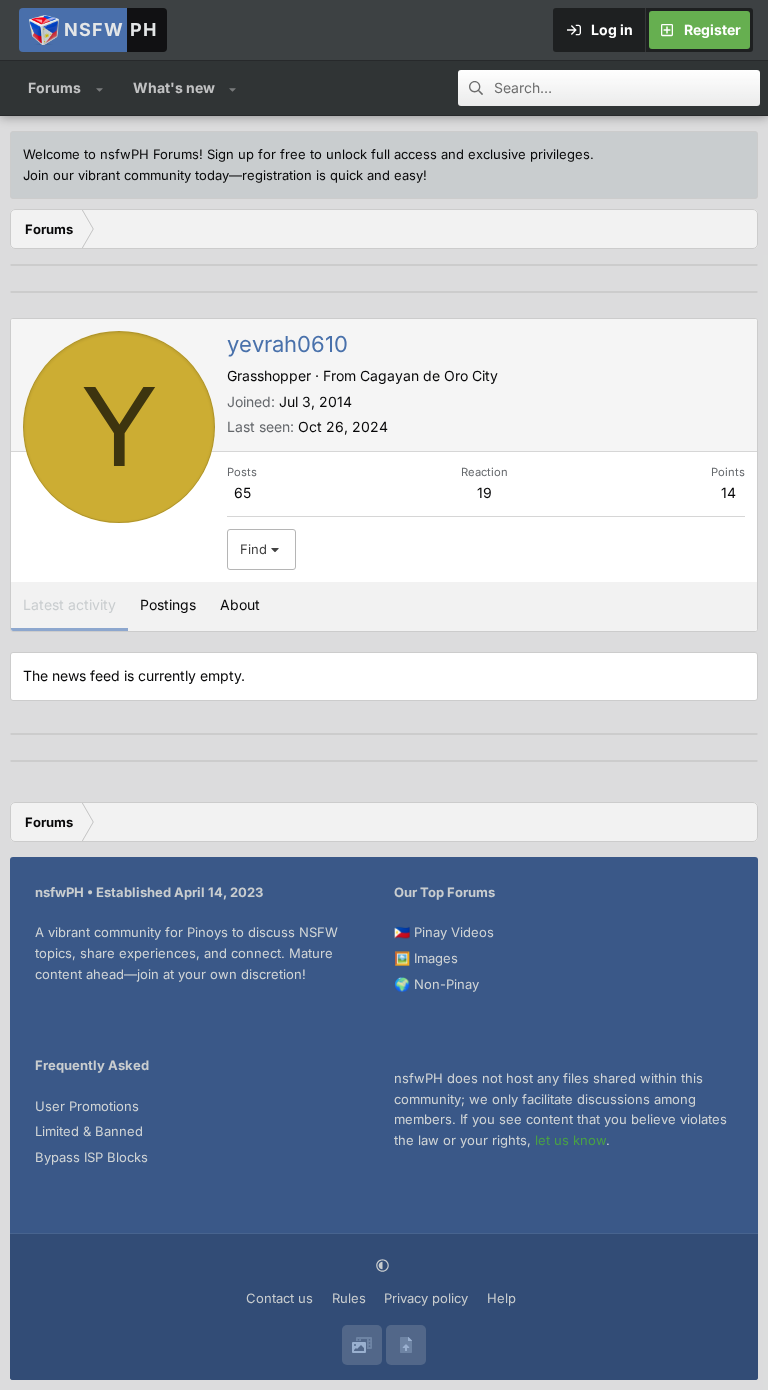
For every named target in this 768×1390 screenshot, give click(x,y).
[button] (99, 88)
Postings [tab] (168, 604)
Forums (54, 87)
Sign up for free (256, 154)
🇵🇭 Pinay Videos (444, 932)
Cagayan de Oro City (429, 375)
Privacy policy (426, 1298)
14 (728, 492)
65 (242, 492)
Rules (349, 1298)
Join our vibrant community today (126, 175)
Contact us (279, 1298)
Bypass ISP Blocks (91, 1157)
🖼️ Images (426, 958)
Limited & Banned (89, 1131)
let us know (570, 1140)
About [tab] (240, 604)
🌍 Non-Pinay (436, 984)
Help (501, 1298)
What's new (174, 87)
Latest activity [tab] (69, 604)
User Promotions (87, 1106)
